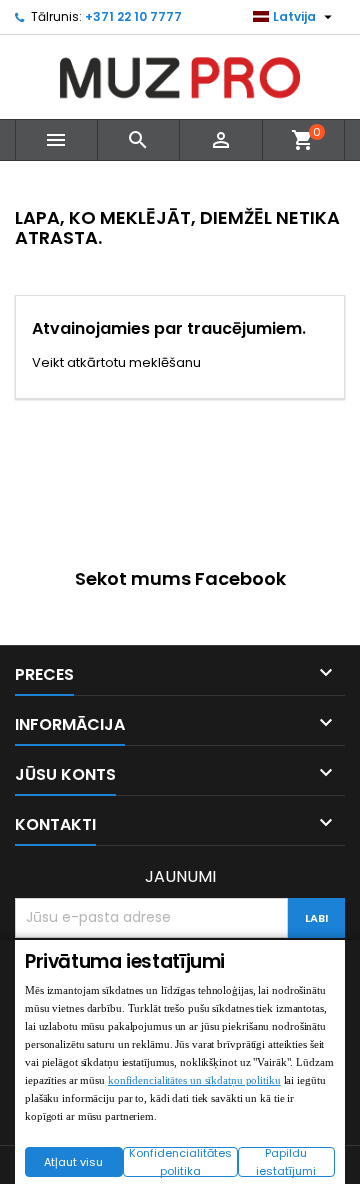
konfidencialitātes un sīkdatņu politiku (194, 1080)
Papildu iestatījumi (286, 1162)
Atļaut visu (73, 1162)
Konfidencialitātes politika (180, 1162)
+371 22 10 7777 (133, 16)
